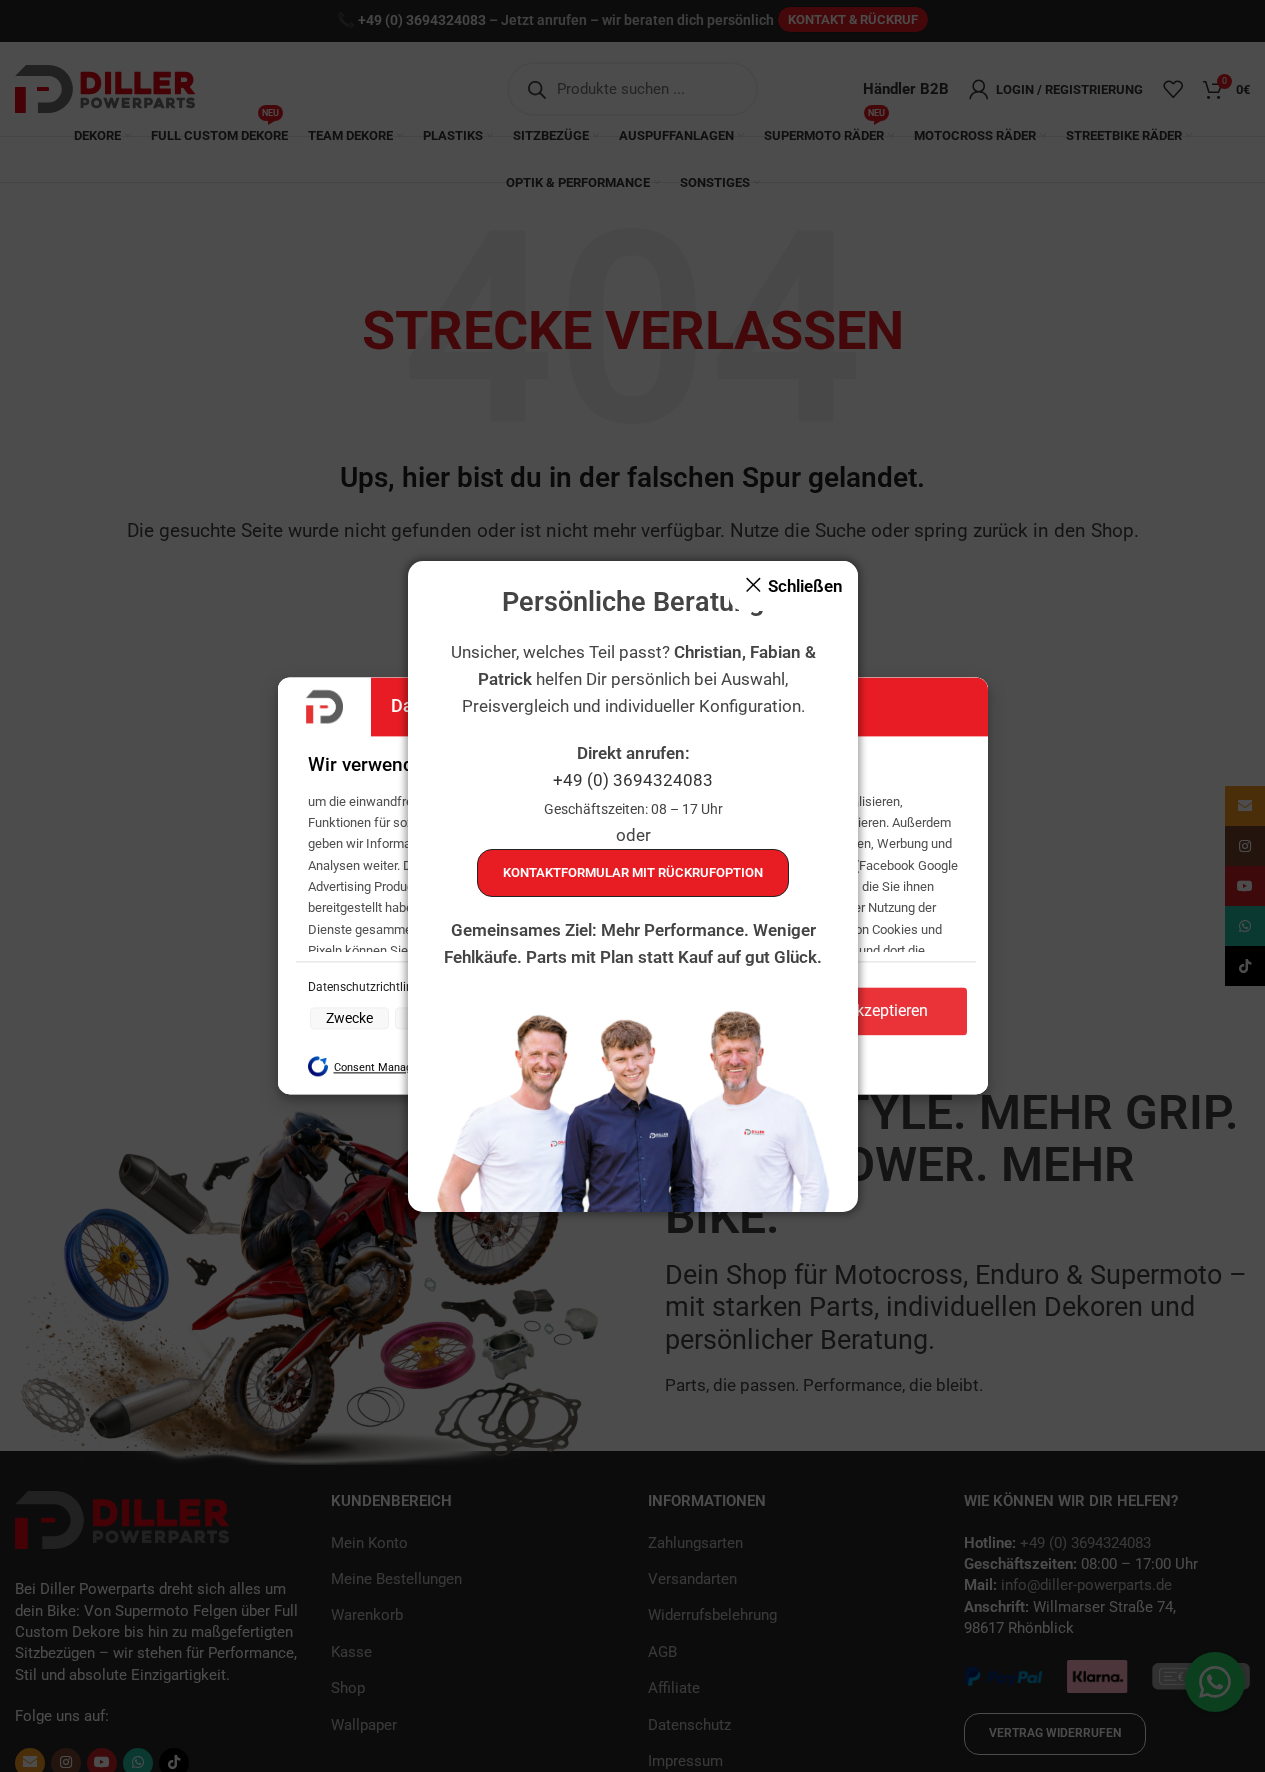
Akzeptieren (887, 1011)
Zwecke (349, 1018)
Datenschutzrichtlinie (366, 987)
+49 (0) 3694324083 (633, 780)
